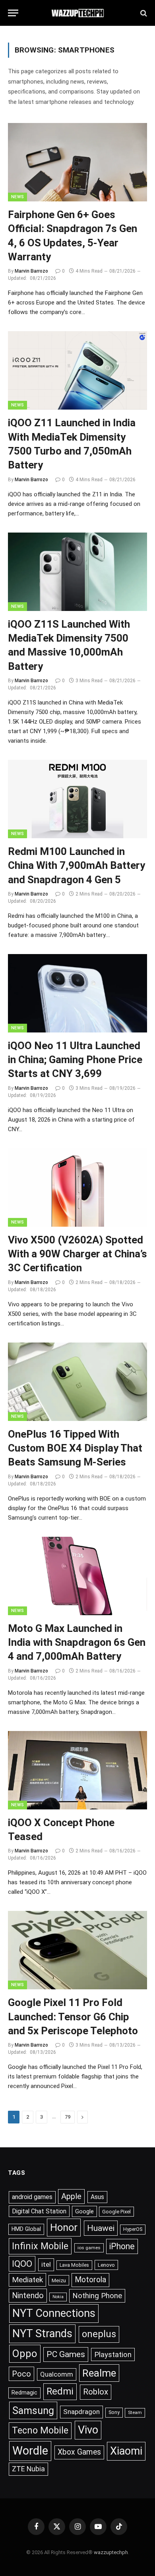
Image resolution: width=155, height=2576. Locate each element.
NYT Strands (42, 2334)
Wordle (30, 2451)
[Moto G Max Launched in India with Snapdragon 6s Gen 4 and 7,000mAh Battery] (77, 1576)
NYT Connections (54, 2313)
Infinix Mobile (40, 2246)
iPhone (122, 2246)
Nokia (58, 2297)
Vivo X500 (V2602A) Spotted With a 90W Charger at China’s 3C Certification (77, 1254)
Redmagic (24, 2393)
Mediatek (27, 2280)
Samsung (33, 2410)
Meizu (59, 2280)
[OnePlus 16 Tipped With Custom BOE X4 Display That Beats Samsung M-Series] (77, 1382)
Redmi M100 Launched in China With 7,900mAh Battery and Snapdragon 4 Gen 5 (77, 865)
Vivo (88, 2430)
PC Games (66, 2354)
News (17, 197)
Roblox (96, 2392)
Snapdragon (81, 2412)
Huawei (101, 2228)
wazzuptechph (111, 2552)
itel (46, 2264)
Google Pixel (116, 2212)
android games (32, 2197)
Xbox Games (79, 2452)
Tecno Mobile (40, 2430)
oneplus (99, 2334)
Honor (64, 2227)
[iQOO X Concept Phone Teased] (77, 1770)
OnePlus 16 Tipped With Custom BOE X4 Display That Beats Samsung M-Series (75, 1448)
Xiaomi (126, 2451)
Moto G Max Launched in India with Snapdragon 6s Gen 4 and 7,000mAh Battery (77, 1642)
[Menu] (13, 13)
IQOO (22, 2264)
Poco (21, 2374)
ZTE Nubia (28, 2469)
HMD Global (26, 2229)
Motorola (90, 2280)
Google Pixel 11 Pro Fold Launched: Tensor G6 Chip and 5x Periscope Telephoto (73, 2017)
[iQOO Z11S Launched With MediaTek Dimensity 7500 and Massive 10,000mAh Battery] (77, 572)
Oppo (25, 2354)
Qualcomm (57, 2374)
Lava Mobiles (74, 2265)
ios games (89, 2248)
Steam (135, 2412)
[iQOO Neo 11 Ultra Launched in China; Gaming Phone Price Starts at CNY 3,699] (77, 993)
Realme (99, 2373)
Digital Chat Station (39, 2211)
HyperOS (133, 2229)
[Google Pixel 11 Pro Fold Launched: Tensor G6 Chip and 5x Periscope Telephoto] (77, 1950)
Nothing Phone (97, 2296)
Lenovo (106, 2265)
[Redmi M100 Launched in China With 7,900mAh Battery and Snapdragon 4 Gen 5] (77, 799)
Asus (97, 2197)
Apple (71, 2196)
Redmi (60, 2391)
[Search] (143, 13)
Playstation (113, 2355)
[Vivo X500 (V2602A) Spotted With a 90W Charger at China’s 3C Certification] (77, 1187)
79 (68, 2117)
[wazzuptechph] (78, 13)
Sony (114, 2412)
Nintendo (28, 2296)
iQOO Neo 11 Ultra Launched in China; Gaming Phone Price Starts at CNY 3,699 (75, 1060)
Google (84, 2211)
